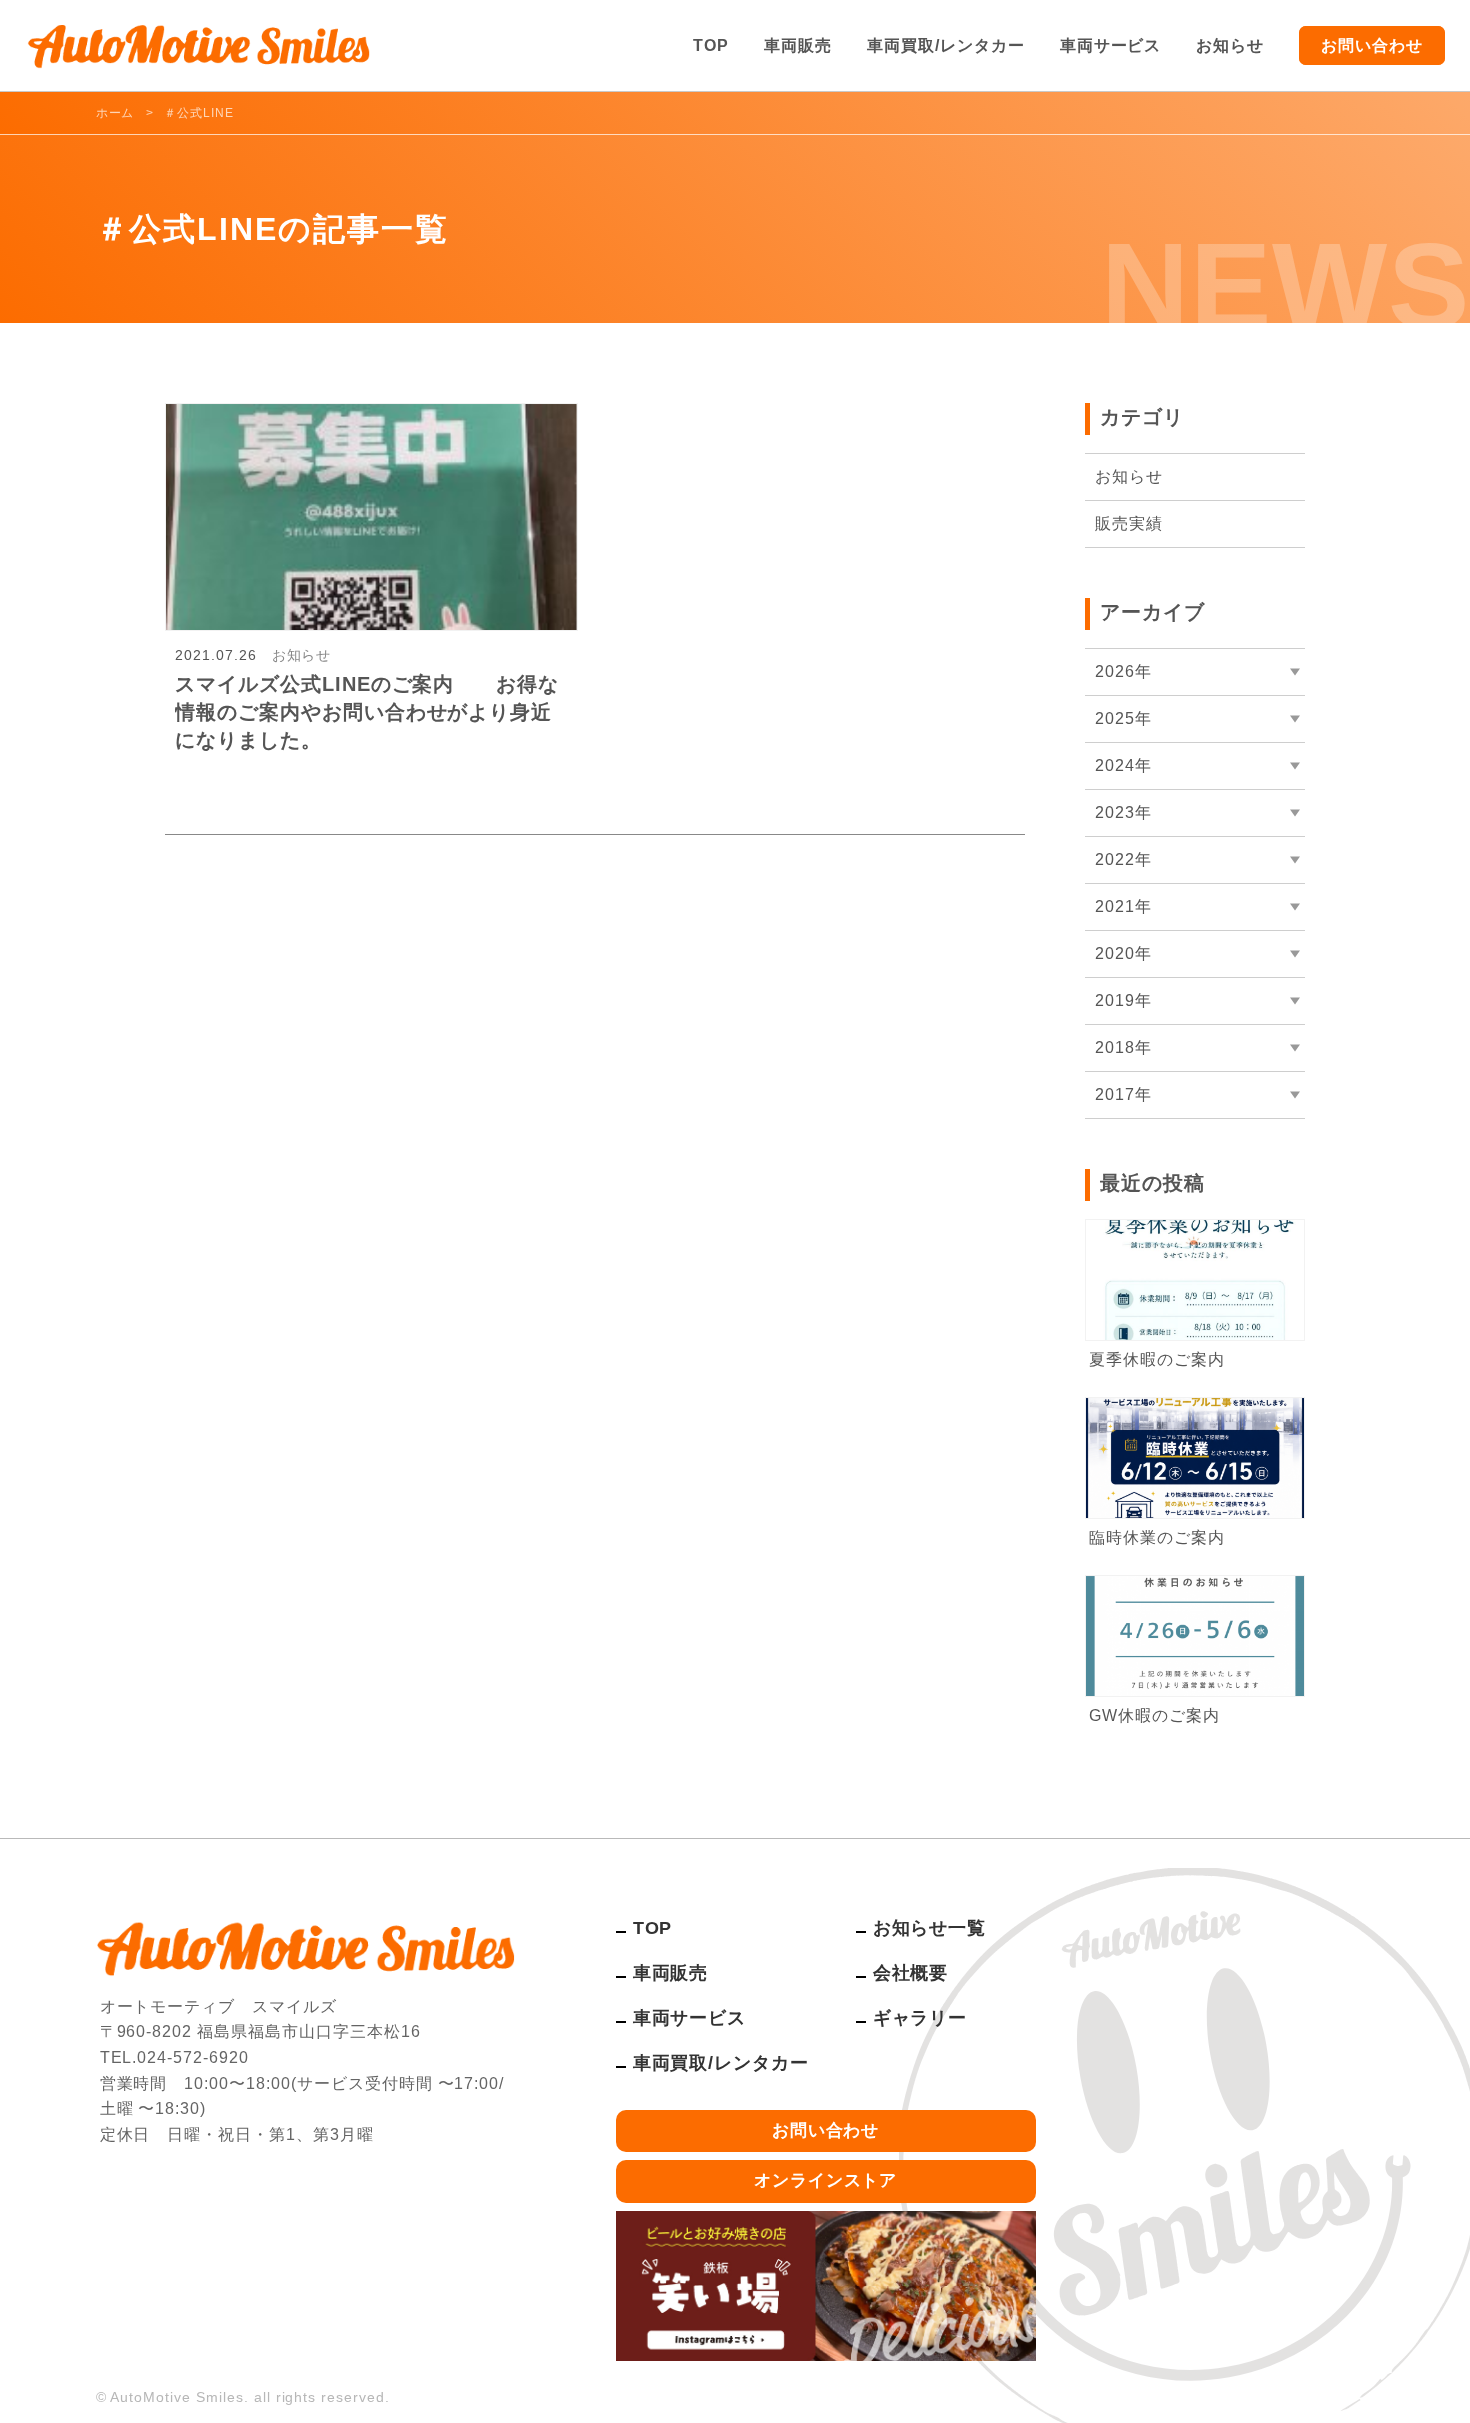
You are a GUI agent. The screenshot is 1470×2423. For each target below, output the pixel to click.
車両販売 (798, 45)
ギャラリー (920, 2018)
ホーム (115, 113)
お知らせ (1230, 45)
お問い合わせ (1372, 45)
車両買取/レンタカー (946, 45)
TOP (711, 45)
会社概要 (911, 1973)
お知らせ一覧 (930, 1928)
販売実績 (1129, 523)
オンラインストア (826, 2180)
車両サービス (1111, 45)
